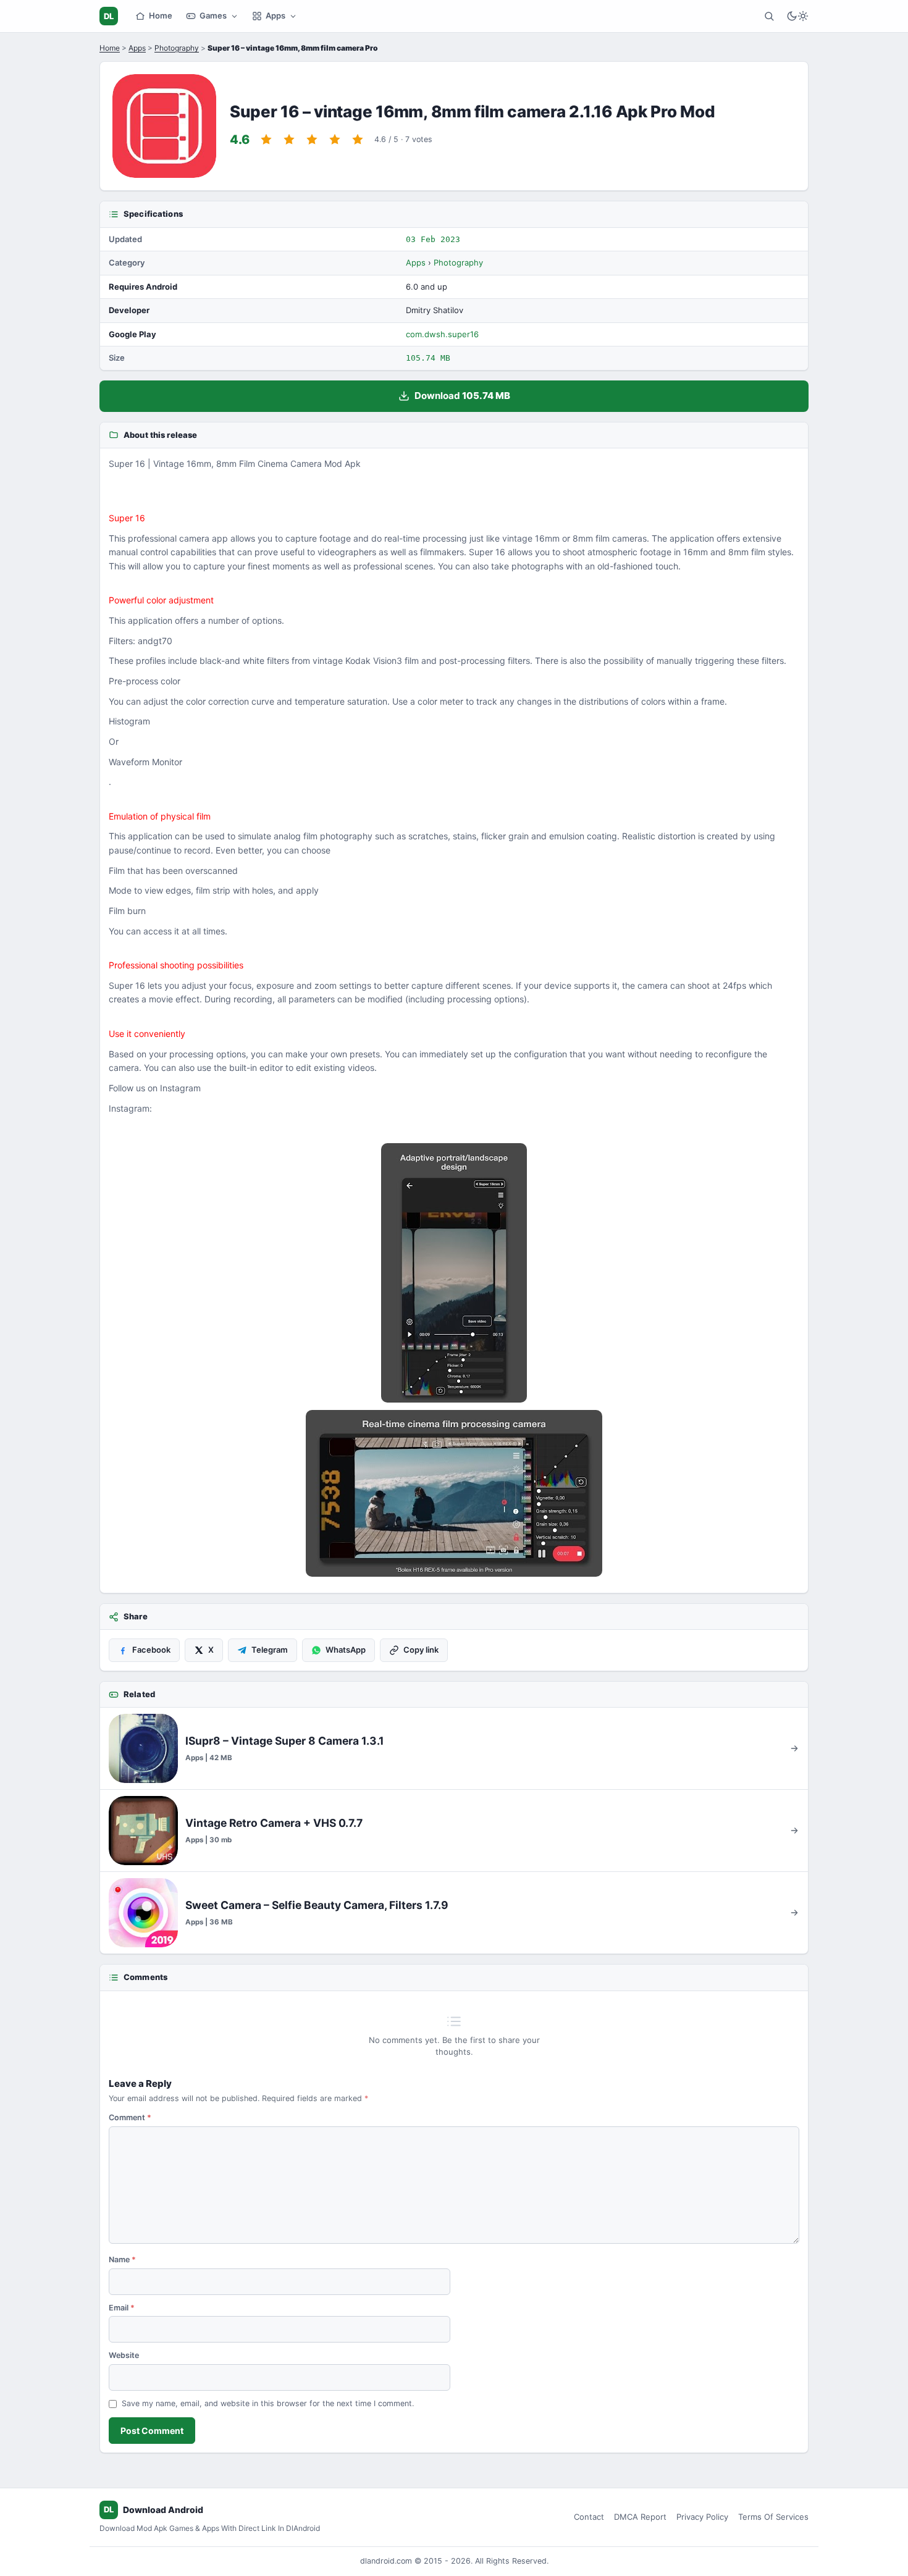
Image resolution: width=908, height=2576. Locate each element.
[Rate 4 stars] (335, 140)
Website (124, 2355)
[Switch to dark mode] (797, 16)
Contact (589, 2517)
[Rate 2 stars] (289, 140)
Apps (275, 15)
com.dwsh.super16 (442, 334)
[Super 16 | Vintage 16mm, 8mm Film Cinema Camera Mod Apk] (454, 1273)
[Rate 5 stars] (358, 140)
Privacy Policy (702, 2517)
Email (122, 2308)
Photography (177, 48)
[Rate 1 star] (266, 140)
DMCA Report (640, 2517)
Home (161, 15)
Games (213, 15)
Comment (130, 2117)
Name (122, 2259)
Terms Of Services (773, 2517)
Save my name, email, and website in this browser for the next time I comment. (268, 2403)
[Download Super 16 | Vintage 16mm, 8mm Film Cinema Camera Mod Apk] (454, 1493)
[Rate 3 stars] (312, 140)
